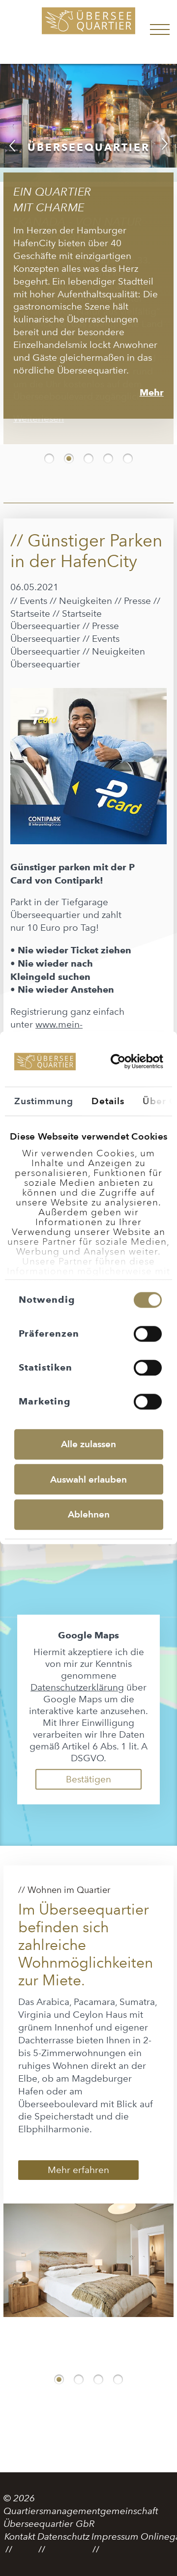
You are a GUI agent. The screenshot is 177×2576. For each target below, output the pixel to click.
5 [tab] (128, 451)
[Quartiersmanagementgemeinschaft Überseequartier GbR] (88, 32)
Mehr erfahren (78, 2162)
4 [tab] (108, 451)
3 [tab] (88, 451)
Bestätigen (88, 1772)
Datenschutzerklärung (77, 1680)
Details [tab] (108, 1101)
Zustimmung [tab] (44, 1101)
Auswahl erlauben (88, 1479)
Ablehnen (89, 1514)
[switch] (148, 1334)
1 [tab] (49, 451)
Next (165, 143)
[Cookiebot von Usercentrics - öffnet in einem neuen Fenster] (120, 1062)
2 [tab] (69, 451)
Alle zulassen (88, 1444)
